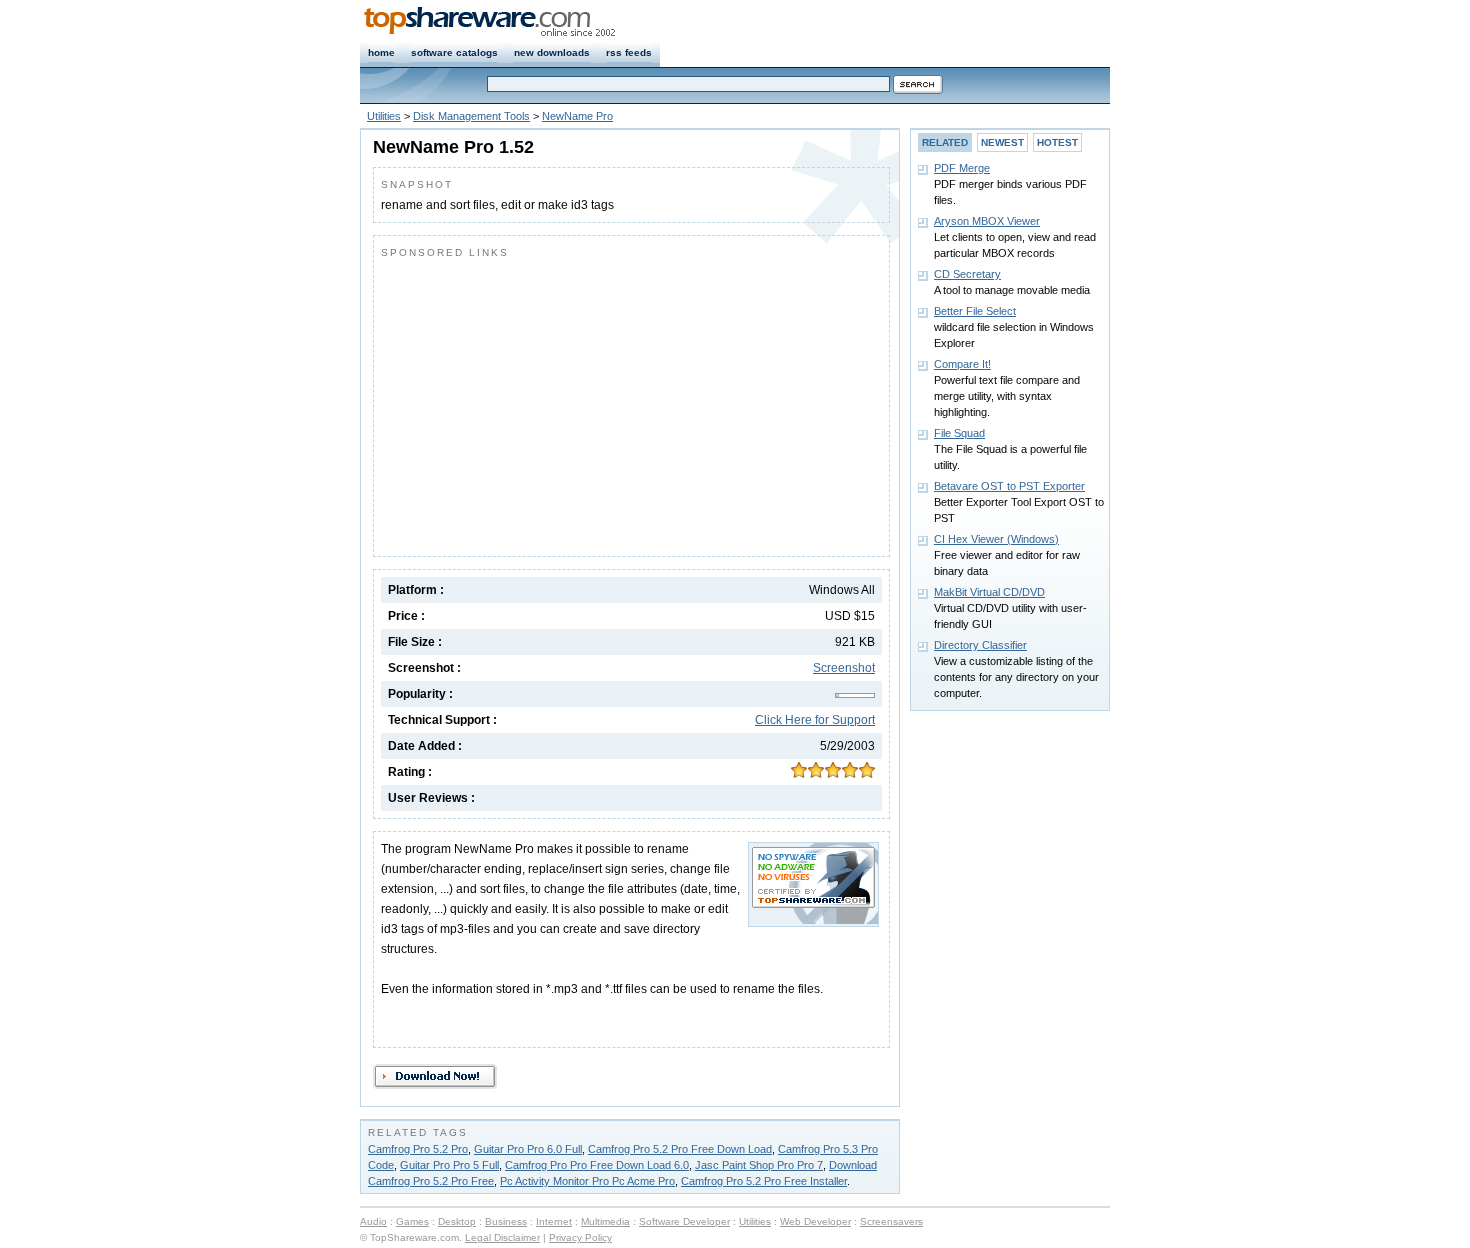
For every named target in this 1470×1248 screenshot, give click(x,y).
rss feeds (629, 52)
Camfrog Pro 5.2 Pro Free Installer (764, 1181)
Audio (373, 1221)
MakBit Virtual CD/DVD (989, 592)
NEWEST (1002, 142)
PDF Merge (962, 168)
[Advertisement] (549, 403)
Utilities (384, 116)
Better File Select (975, 311)
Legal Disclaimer (502, 1237)
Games (412, 1221)
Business (506, 1221)
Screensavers (891, 1221)
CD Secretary (967, 274)
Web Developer (815, 1221)
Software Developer (684, 1221)
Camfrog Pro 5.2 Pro (418, 1149)
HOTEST (1057, 142)
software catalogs (454, 52)
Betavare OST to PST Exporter (1009, 486)
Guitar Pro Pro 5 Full (449, 1165)
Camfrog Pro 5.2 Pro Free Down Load (680, 1149)
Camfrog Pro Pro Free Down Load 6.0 (597, 1165)
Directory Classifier (980, 645)
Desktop (457, 1221)
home (381, 52)
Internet (554, 1221)
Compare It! (962, 364)
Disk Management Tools (471, 116)
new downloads (552, 52)
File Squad (959, 433)
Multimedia (605, 1221)
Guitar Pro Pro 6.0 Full (528, 1149)
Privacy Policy (580, 1237)
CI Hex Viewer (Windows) (996, 539)
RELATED (945, 142)
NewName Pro (577, 116)
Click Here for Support (815, 720)
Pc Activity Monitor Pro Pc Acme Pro (587, 1181)
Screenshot (844, 668)
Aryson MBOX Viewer (987, 221)
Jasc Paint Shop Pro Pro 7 (759, 1165)
